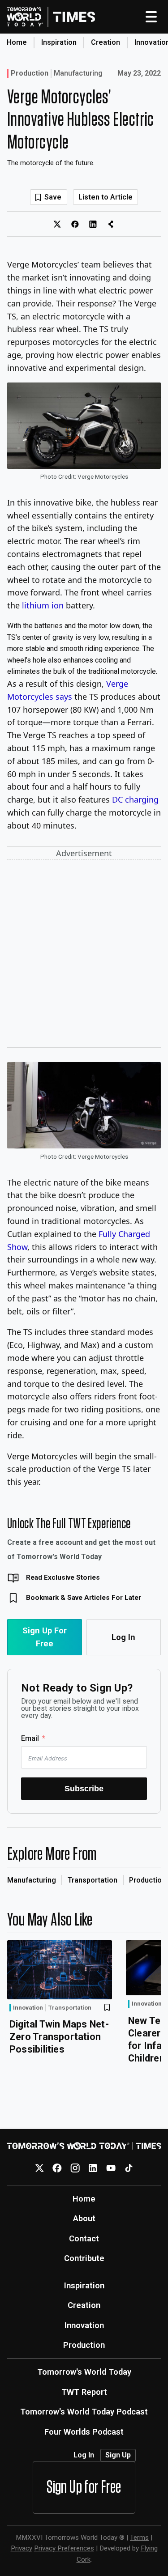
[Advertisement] (84, 955)
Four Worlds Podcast (84, 2432)
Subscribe (84, 1788)
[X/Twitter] (39, 2168)
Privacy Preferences (64, 2548)
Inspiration (59, 42)
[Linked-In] (93, 2168)
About (84, 2218)
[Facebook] (57, 2168)
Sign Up (118, 2455)
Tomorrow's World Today (84, 2372)
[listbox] (84, 649)
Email (30, 1738)
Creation (106, 42)
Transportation (93, 1880)
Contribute (84, 2258)
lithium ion (43, 605)
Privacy (22, 2548)
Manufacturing (78, 73)
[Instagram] (75, 2168)
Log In (123, 1637)
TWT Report (84, 2392)
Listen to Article (106, 197)
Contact (84, 2238)
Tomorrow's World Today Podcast (84, 2412)
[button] (84, 649)
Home (17, 42)
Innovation (28, 2007)
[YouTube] (111, 2168)
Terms (139, 2538)
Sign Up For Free (45, 1637)
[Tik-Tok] (129, 2168)
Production (30, 73)
